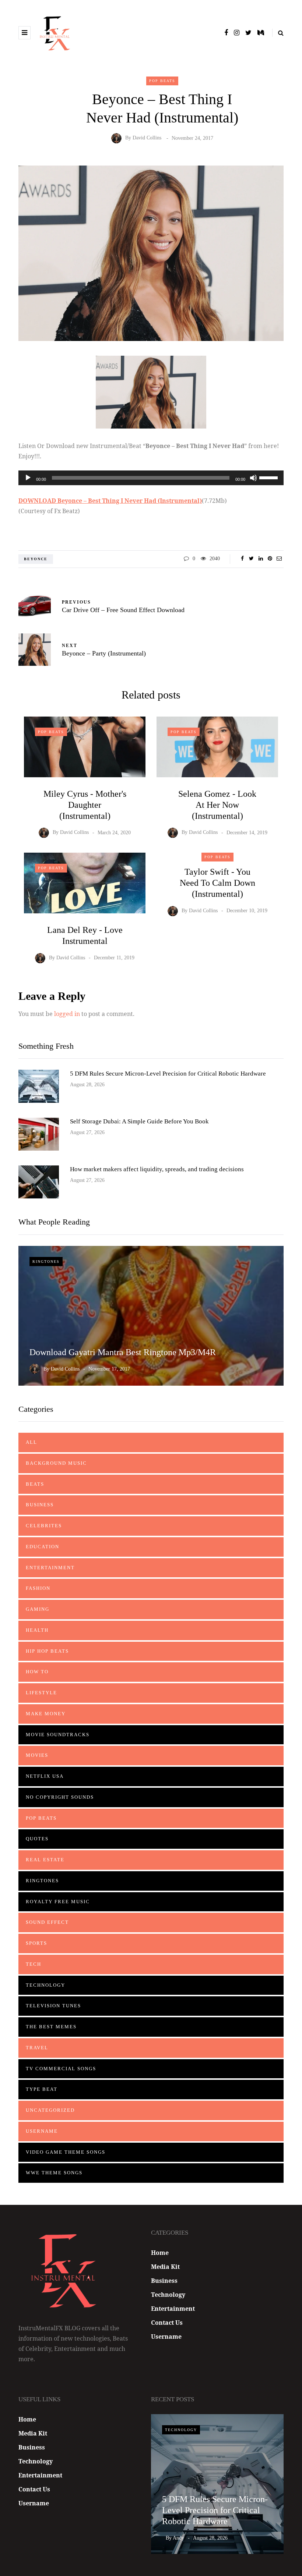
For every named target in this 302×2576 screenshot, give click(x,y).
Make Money (46, 1714)
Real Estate (45, 1860)
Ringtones (46, 1262)
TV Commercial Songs (61, 2069)
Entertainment (50, 1568)
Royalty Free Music (58, 1902)
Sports (36, 1943)
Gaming (38, 1609)
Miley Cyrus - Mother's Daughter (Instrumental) (85, 805)
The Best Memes (51, 2027)
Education (43, 1547)
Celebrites (44, 1526)
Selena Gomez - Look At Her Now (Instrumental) (217, 805)
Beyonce (36, 559)
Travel (37, 2048)
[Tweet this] (251, 559)
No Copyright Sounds (60, 1797)
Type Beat (42, 2089)
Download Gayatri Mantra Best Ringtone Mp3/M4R (123, 1352)
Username (42, 2131)
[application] (151, 478)
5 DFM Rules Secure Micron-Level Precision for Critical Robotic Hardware (168, 1074)
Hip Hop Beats (47, 1651)
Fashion (38, 1588)
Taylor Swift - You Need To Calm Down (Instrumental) (217, 883)
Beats (35, 1484)
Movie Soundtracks (58, 1735)
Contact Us (167, 2323)
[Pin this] (270, 559)
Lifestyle (41, 1693)
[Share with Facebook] (242, 559)
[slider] (270, 477)
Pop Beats (162, 81)
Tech (34, 1964)
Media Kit (165, 2267)
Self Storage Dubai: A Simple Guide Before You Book (139, 1121)
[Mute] (253, 478)
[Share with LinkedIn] (261, 559)
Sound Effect (47, 1922)
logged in (67, 1014)
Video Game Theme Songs (66, 2152)
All (31, 1442)
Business (40, 1505)
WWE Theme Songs (54, 2173)
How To (37, 1672)
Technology (45, 1985)
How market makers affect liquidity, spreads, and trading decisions (157, 1169)
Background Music (56, 1463)
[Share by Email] (279, 559)
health (37, 1630)
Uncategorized (50, 2110)
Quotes (37, 1839)
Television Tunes (53, 2006)
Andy (178, 2538)
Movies (37, 1755)
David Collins (147, 138)
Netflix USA (45, 1776)
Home (160, 2253)
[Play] (28, 478)
